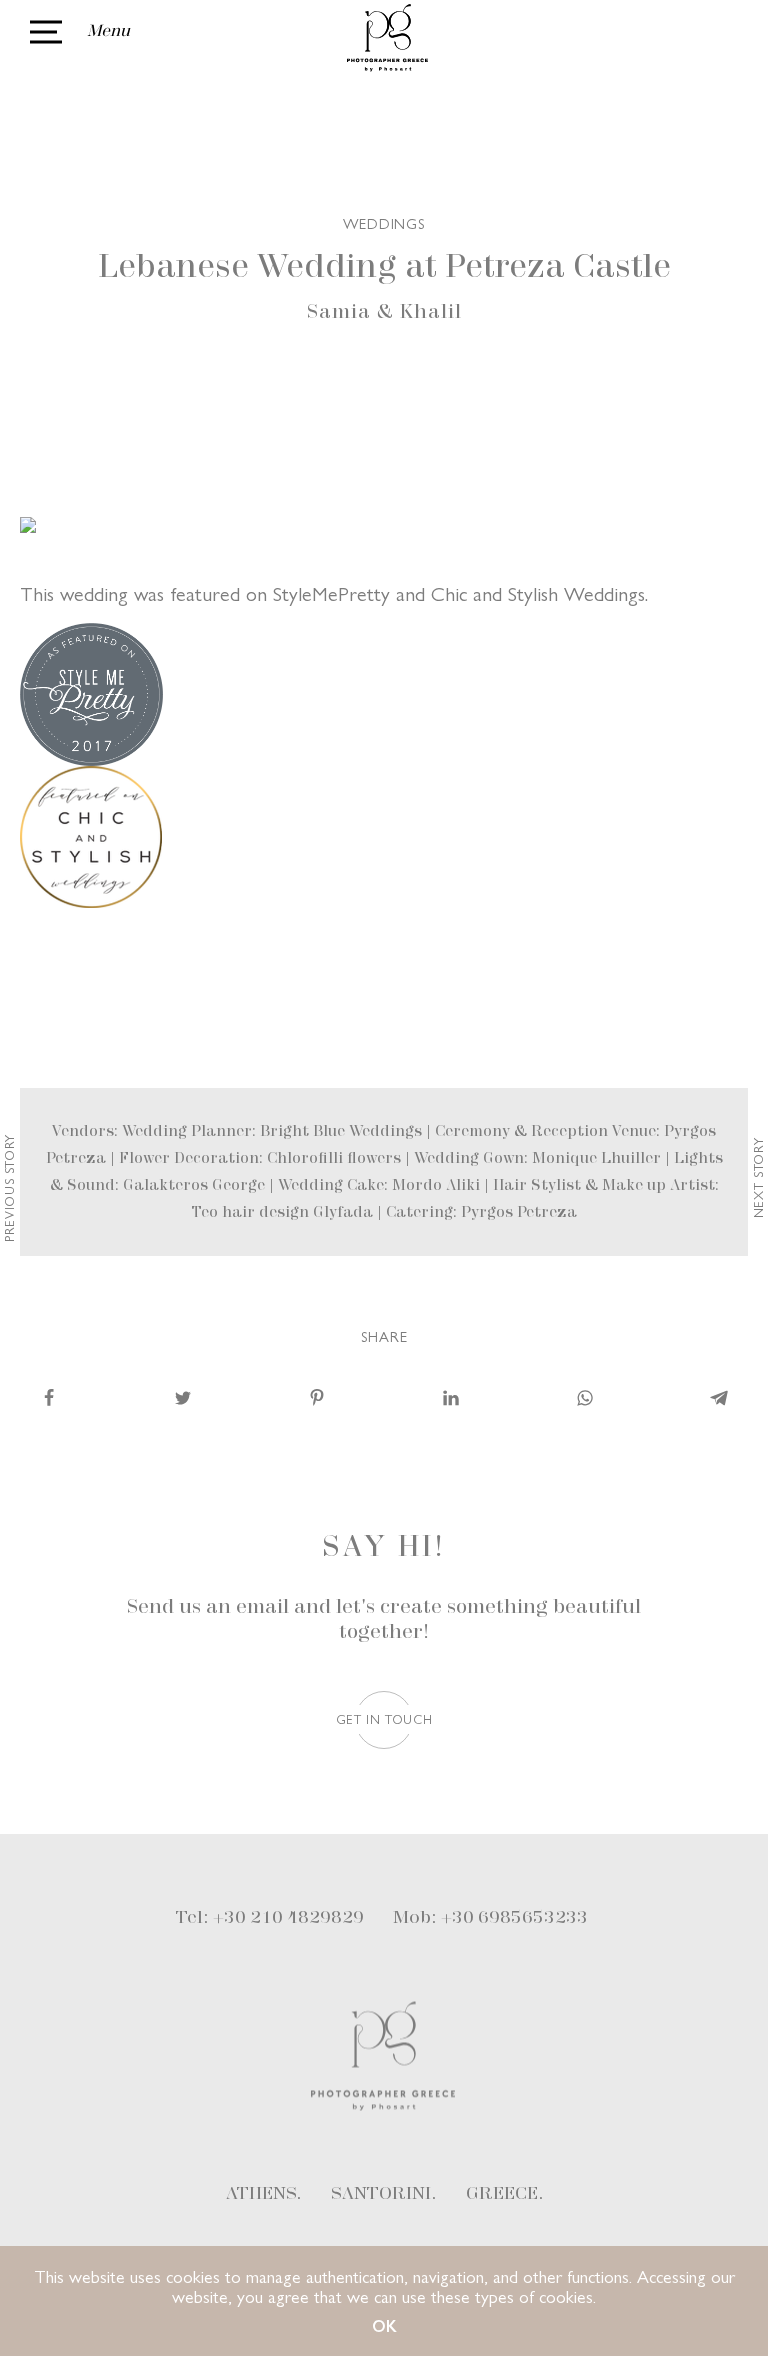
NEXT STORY (757, 1178)
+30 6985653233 (514, 1918)
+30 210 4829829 (288, 1918)
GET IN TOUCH (384, 1718)
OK (384, 2325)
